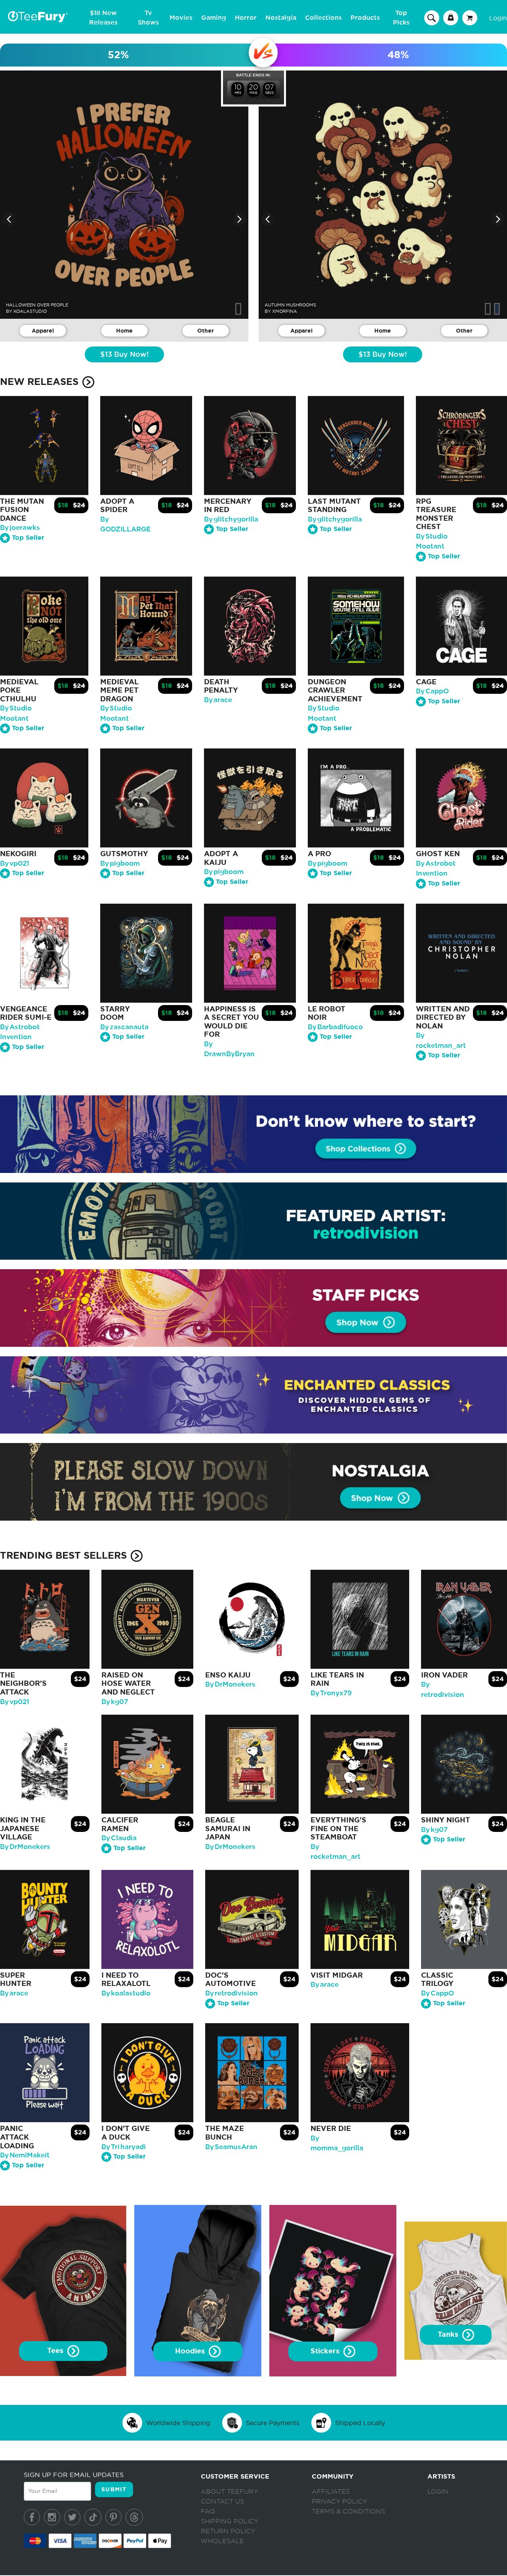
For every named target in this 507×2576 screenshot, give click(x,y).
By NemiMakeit (25, 2155)
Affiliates (331, 2492)
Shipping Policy (230, 2521)
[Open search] (432, 17)
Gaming (214, 18)
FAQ (208, 2511)
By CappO (432, 691)
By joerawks (20, 528)
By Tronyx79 (331, 1693)
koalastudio (30, 311)
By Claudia (119, 1838)
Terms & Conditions (348, 2511)
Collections (323, 18)
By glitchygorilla (231, 519)
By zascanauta (124, 1027)
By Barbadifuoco (335, 1027)
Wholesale (222, 2541)
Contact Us (222, 2502)
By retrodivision (232, 1993)
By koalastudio (126, 1993)
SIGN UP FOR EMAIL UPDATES (74, 2475)
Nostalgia (281, 18)
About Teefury (229, 2492)
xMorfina (285, 311)
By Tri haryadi (124, 2147)
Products (365, 18)
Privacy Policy (339, 2502)
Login (498, 18)
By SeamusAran (231, 2147)
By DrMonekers (230, 1684)
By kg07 (115, 1702)
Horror (246, 18)
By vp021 (15, 863)
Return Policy (228, 2531)
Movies (181, 18)
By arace (218, 700)
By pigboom (120, 863)
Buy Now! (124, 355)
